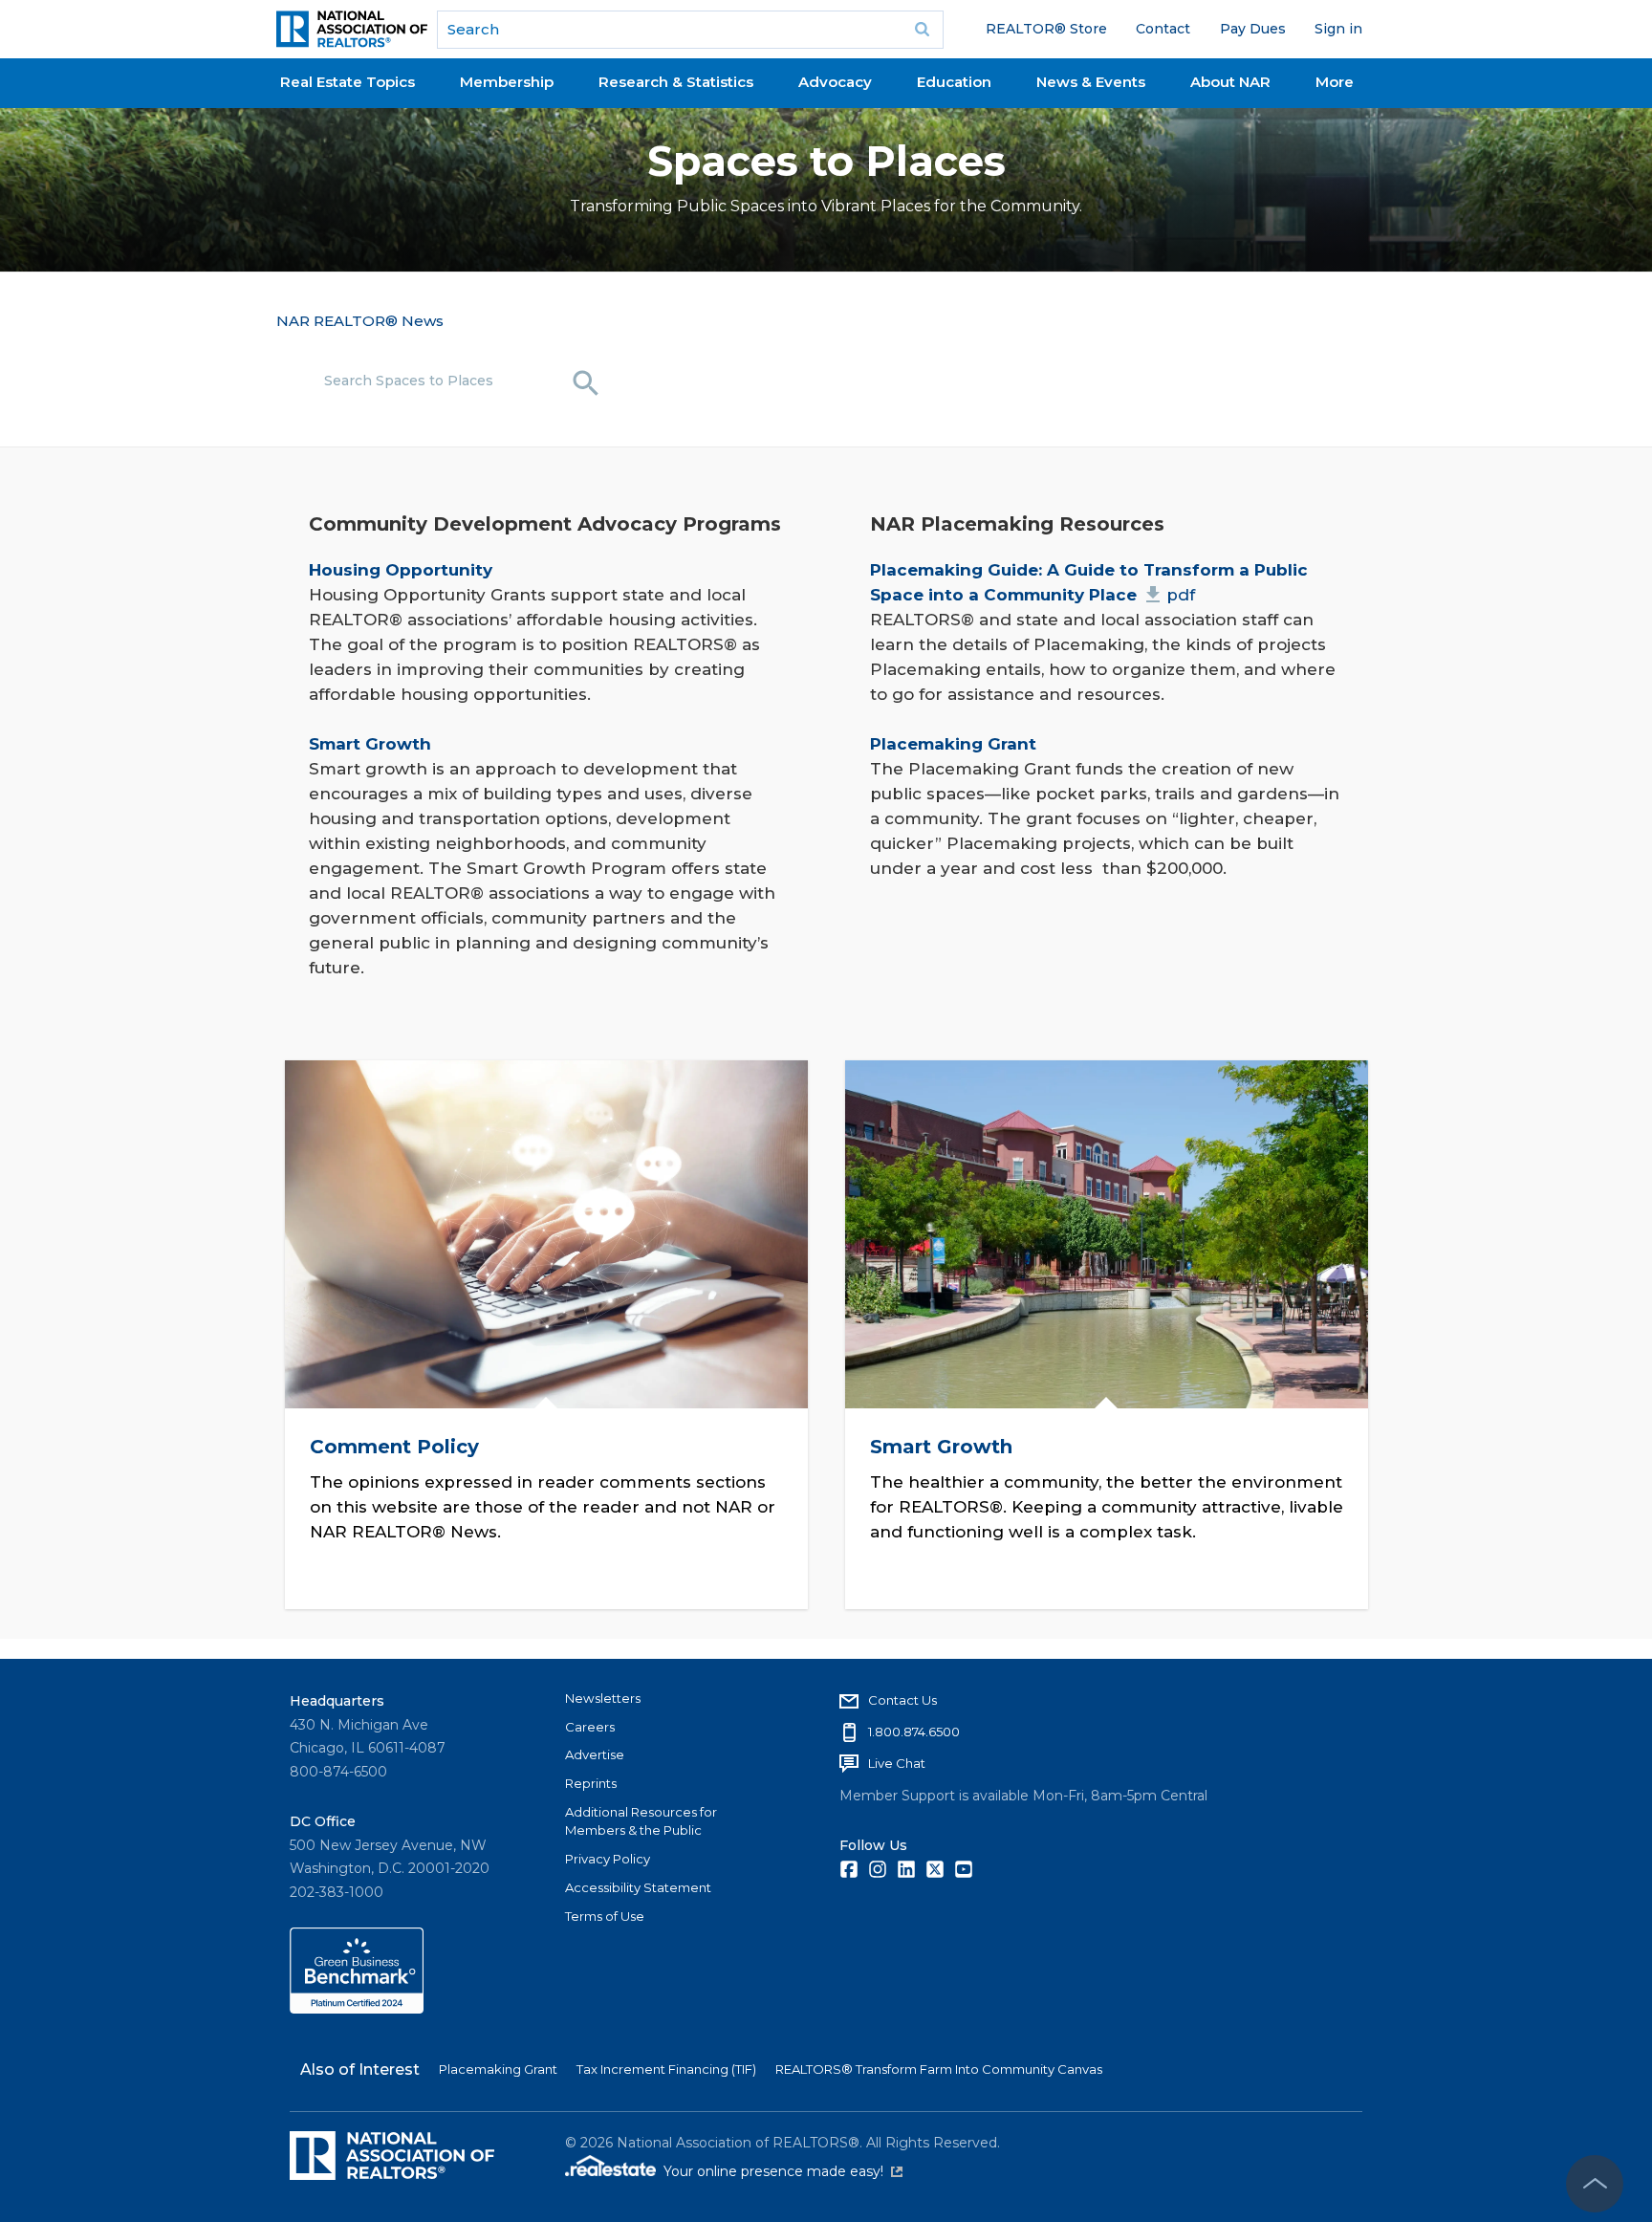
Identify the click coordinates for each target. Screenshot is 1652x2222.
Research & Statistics (676, 82)
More (1335, 82)
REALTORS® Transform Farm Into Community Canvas (939, 2069)
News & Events (1091, 82)
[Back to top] (1595, 2184)
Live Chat (897, 1763)
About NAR (1230, 82)
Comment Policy (393, 1446)
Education (954, 82)
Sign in (1338, 29)
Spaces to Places (826, 161)
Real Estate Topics (348, 82)
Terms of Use (605, 1916)
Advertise (595, 1754)
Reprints (591, 1783)
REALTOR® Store (1046, 29)
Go (923, 30)
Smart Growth (941, 1446)
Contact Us (902, 1700)
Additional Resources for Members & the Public (641, 1821)
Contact (1163, 29)
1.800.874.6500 (914, 1732)
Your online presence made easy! (783, 2171)
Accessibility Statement (638, 1887)
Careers (590, 1727)
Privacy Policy (608, 1859)
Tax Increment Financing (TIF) (666, 2069)
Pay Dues (1253, 29)
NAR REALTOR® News (360, 321)
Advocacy (835, 82)
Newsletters (603, 1698)
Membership (507, 82)
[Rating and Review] (357, 2009)
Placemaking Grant (498, 2069)
